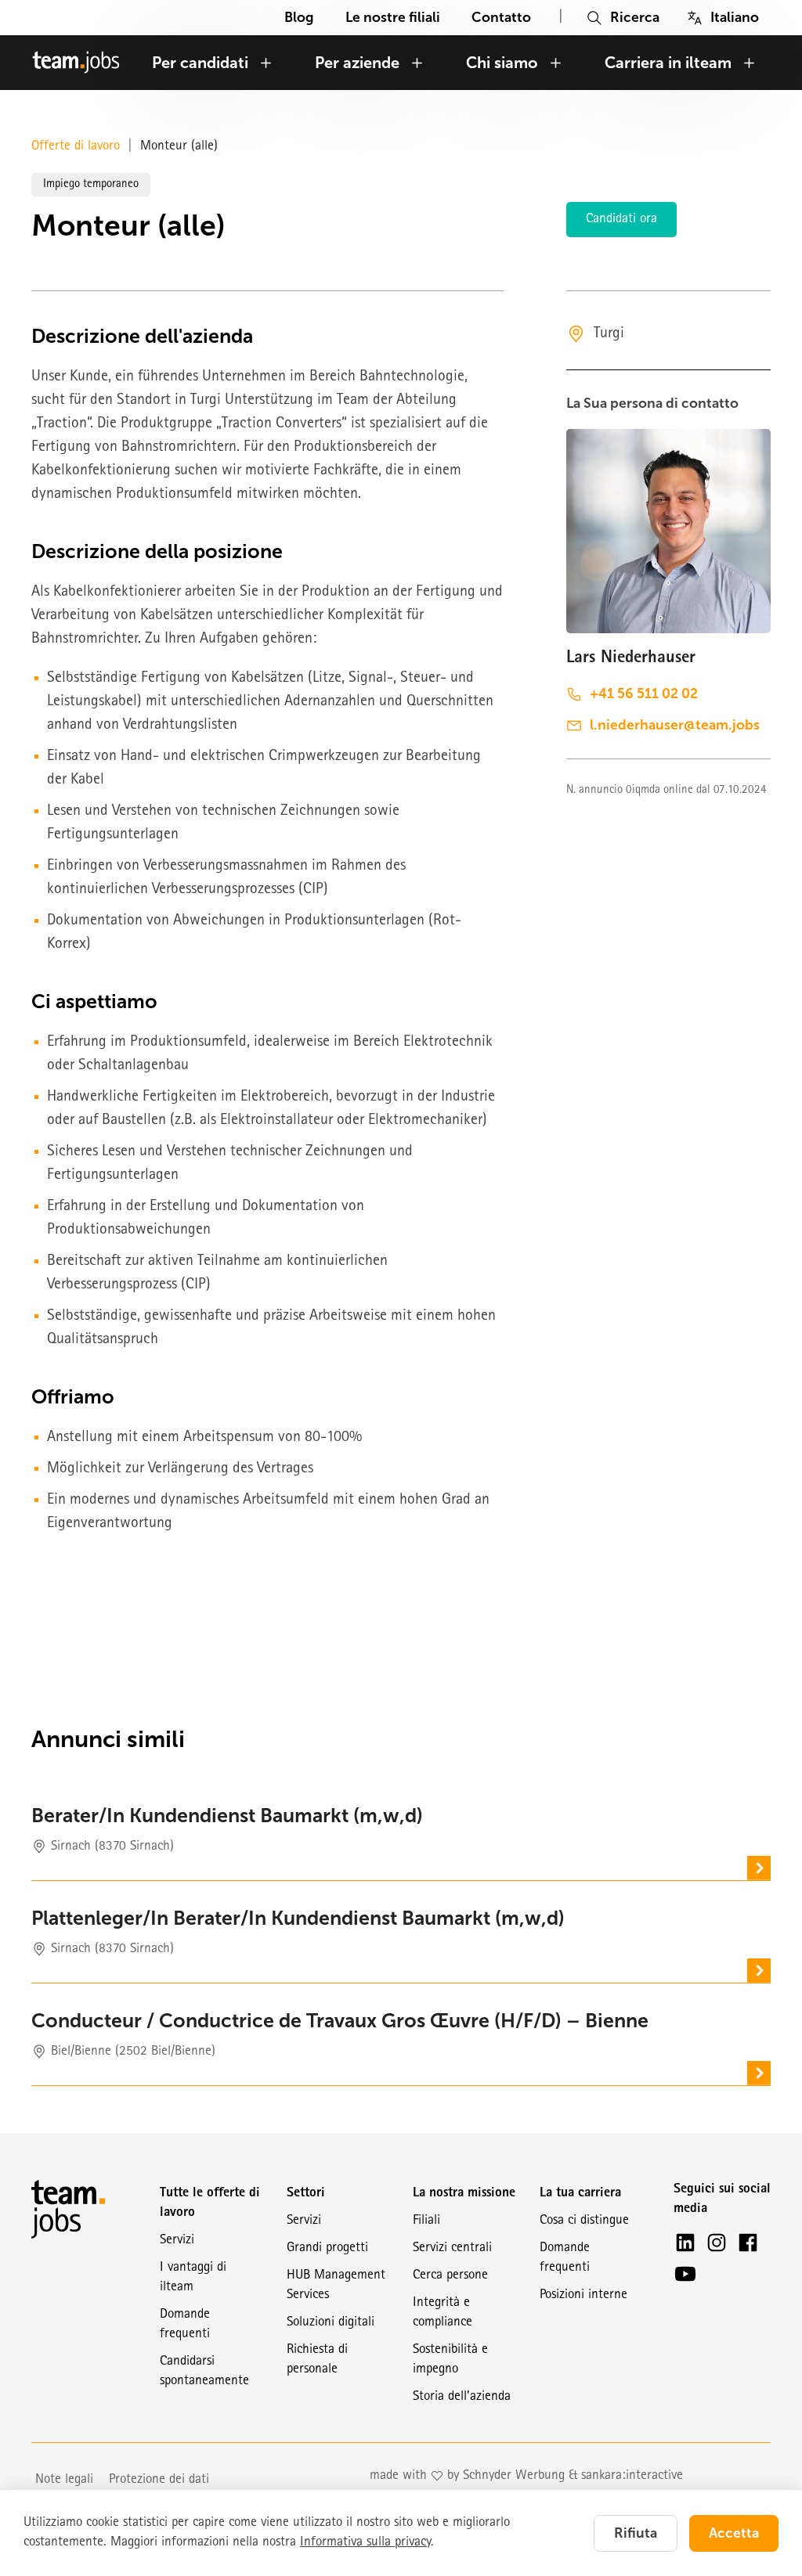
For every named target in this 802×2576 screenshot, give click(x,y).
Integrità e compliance (443, 2313)
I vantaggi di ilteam (193, 2278)
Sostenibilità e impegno (450, 2360)
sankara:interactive (632, 2476)
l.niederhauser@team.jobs (675, 725)
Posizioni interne (583, 2295)
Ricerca (635, 17)
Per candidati (200, 63)
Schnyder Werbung (514, 2476)
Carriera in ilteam (668, 63)
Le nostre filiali (393, 17)
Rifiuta (636, 2533)
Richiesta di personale (317, 2360)
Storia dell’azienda (462, 2397)
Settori (306, 2194)
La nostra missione (464, 2194)
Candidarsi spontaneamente (204, 2372)
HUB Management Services (336, 2286)
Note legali (64, 2480)
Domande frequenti (185, 2325)
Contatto (501, 17)
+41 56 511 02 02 (644, 694)
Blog (299, 17)
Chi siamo (502, 63)
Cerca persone (450, 2276)
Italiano (735, 17)
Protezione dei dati (159, 2480)
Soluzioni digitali (331, 2323)
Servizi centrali (452, 2248)
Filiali (426, 2221)
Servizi (177, 2241)
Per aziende (357, 63)
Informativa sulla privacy (365, 2543)
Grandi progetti (327, 2248)
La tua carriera (580, 2194)
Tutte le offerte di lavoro (210, 2203)
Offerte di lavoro (76, 147)
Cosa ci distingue (584, 2221)
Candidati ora (621, 220)
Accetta (734, 2533)
